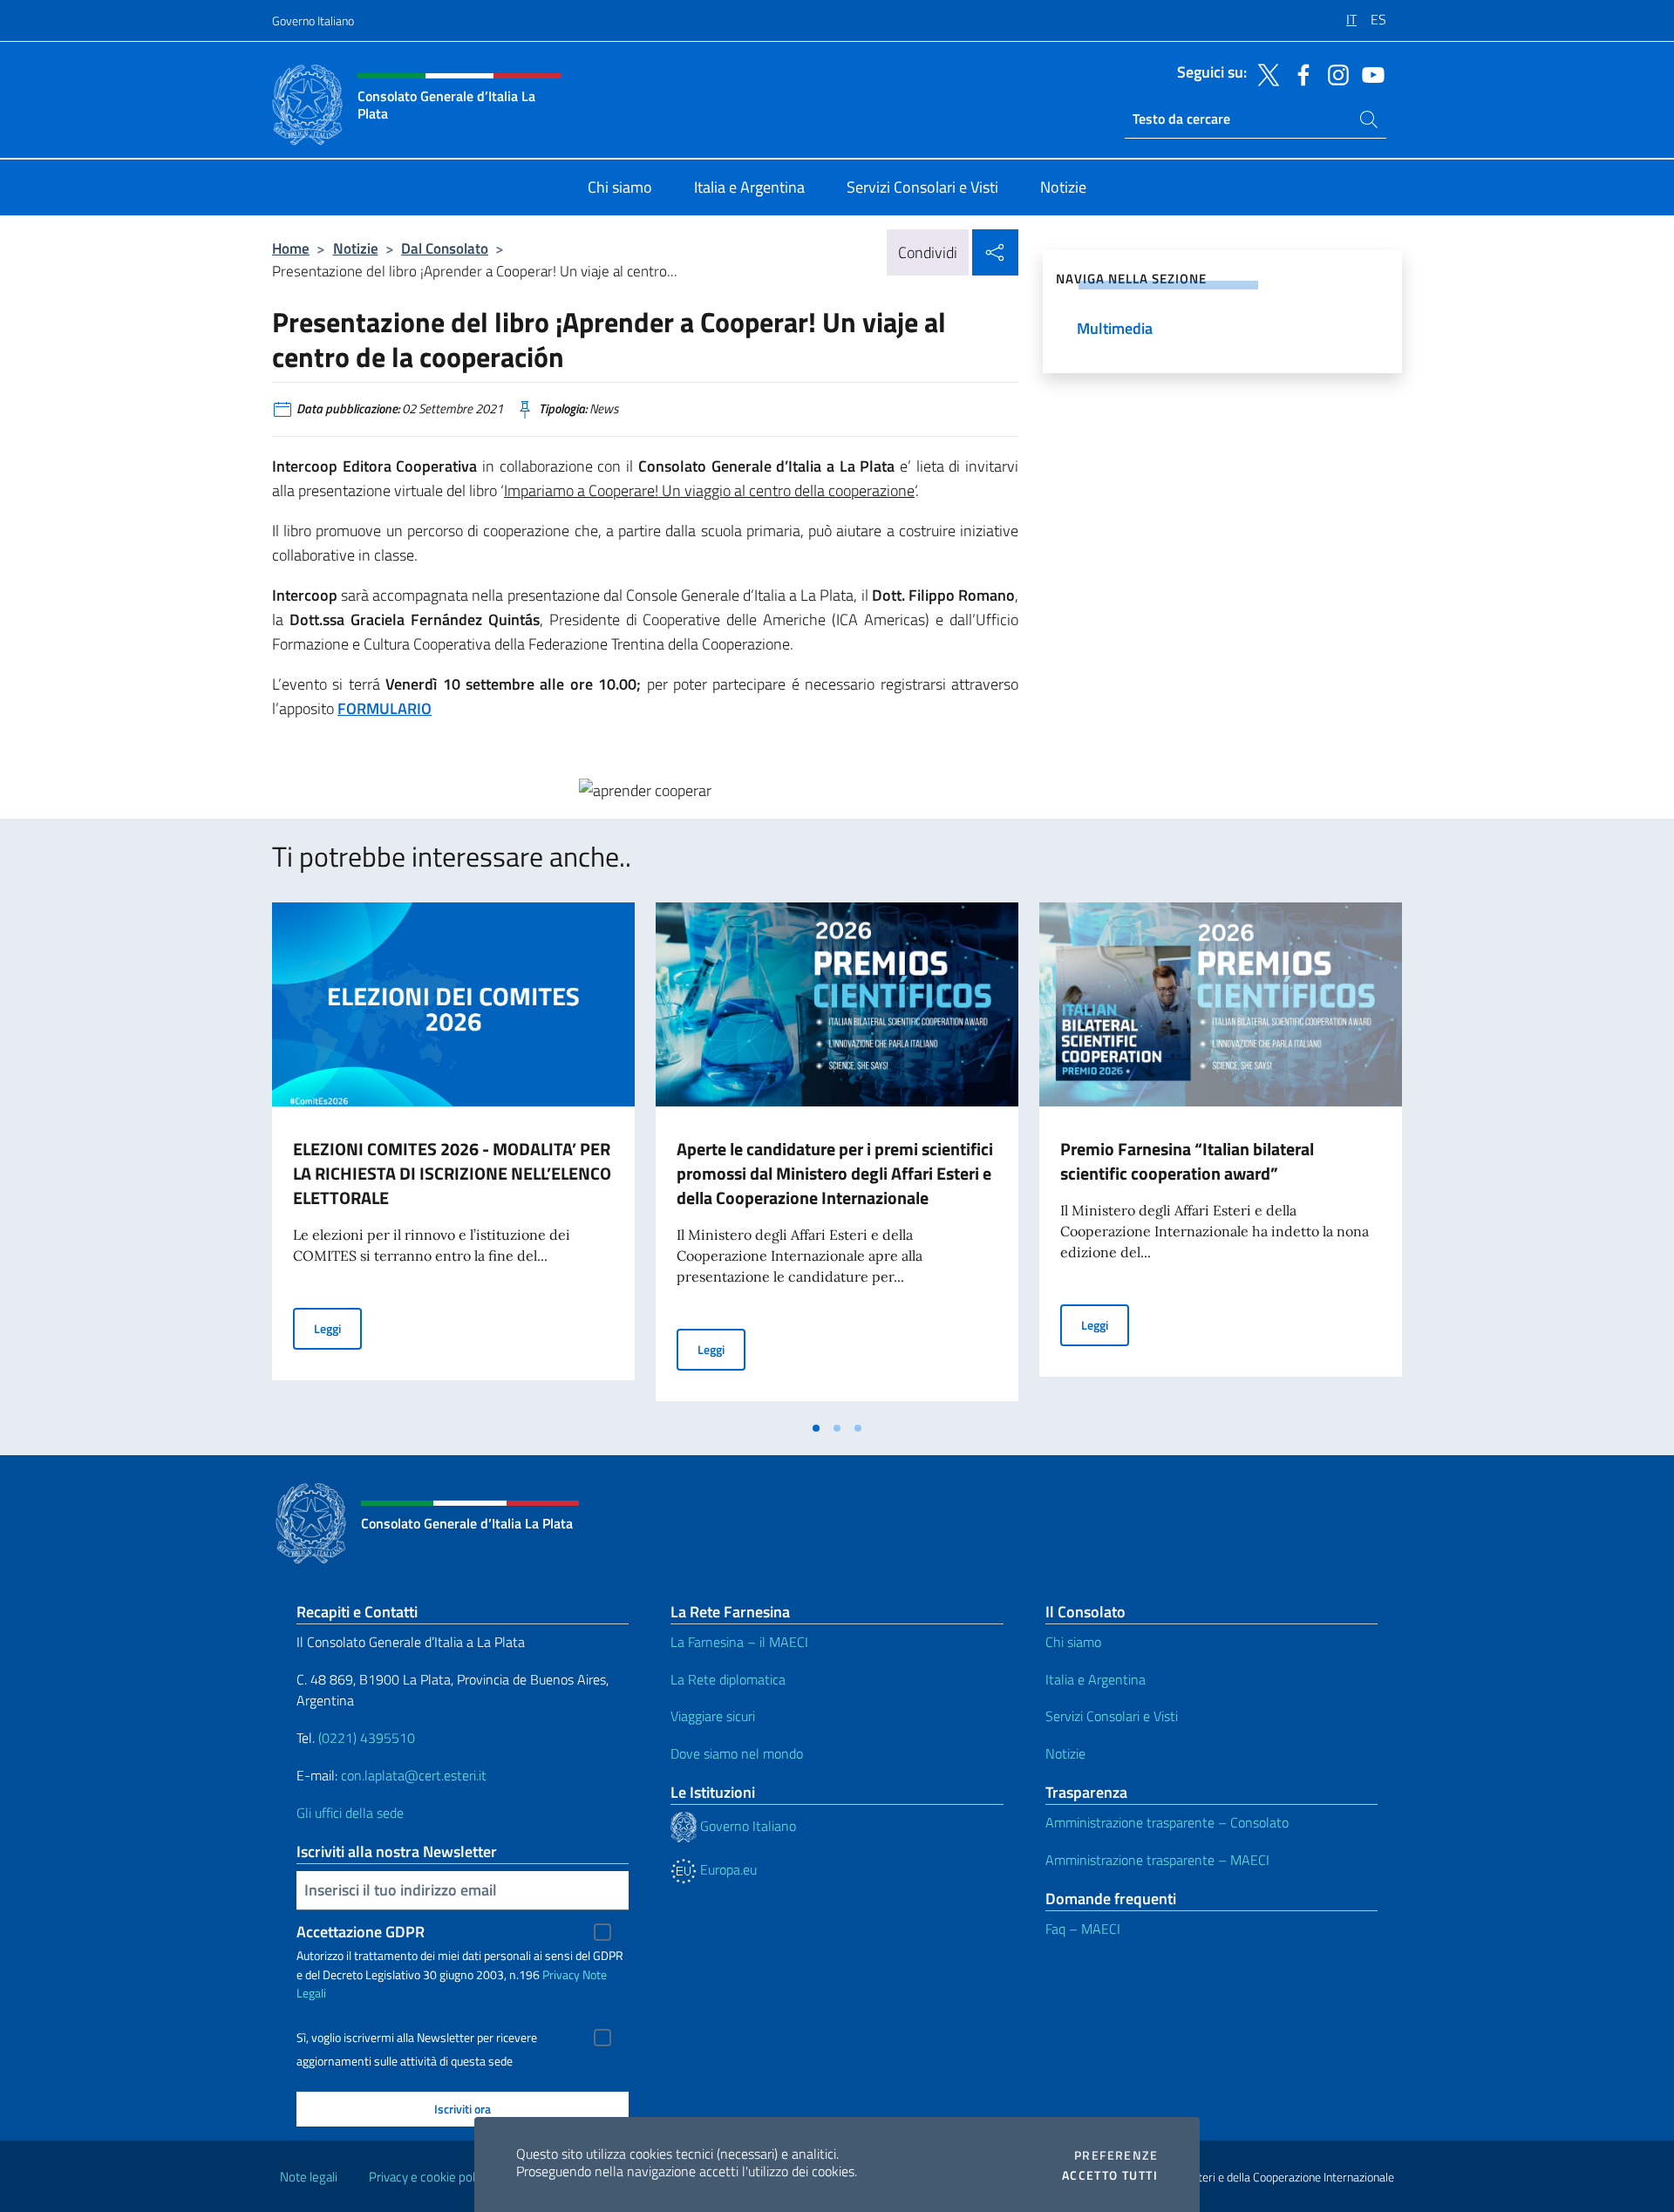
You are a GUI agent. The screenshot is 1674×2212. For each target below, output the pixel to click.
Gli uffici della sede (350, 1813)
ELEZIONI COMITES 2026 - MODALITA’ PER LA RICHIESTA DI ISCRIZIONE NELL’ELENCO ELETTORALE (452, 1173)
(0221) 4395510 (367, 1738)
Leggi (338, 1328)
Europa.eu (727, 1869)
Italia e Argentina (1096, 1679)
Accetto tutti (1110, 2175)
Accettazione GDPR (361, 1932)
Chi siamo (1073, 1642)
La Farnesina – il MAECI (739, 1642)
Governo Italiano (313, 20)
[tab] (816, 1428)
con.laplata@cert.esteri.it (414, 1775)
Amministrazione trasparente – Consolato (1167, 1822)
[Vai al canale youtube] (1369, 73)
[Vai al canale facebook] (1299, 73)
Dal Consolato (445, 248)
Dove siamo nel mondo (737, 1753)
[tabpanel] (453, 1157)
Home (291, 248)
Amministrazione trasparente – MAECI (1157, 1860)
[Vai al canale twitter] (1264, 73)
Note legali (309, 2177)
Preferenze (1116, 2155)
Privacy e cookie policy (429, 2177)
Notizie (356, 248)
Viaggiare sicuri (713, 1716)
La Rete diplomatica (728, 1679)
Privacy (561, 1974)
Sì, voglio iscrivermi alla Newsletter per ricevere (417, 2038)
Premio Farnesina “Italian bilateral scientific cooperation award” (1187, 1161)
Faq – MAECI (1083, 1929)
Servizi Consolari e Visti (1112, 1716)
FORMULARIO (384, 708)
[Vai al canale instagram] (1334, 73)
